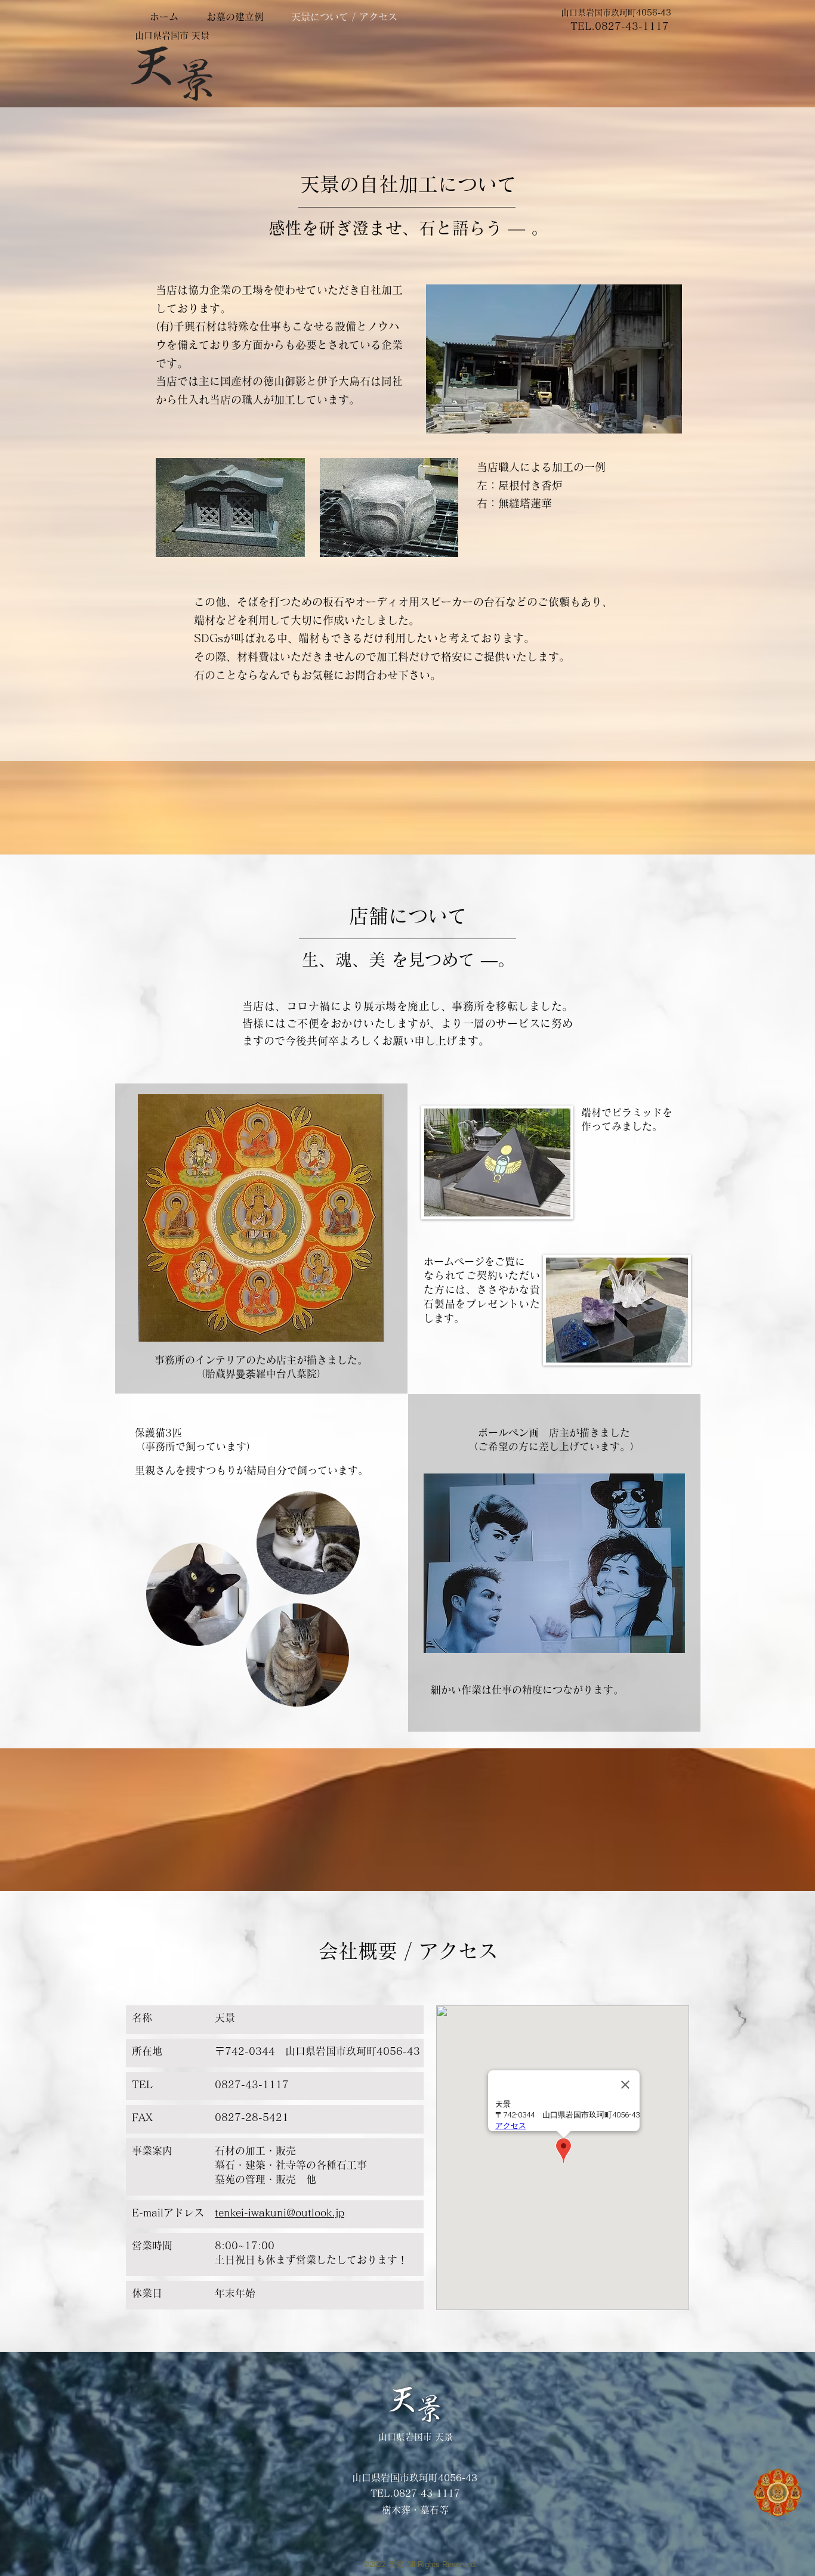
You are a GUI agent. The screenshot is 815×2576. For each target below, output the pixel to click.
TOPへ (779, 2524)
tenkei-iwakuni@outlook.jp (280, 2213)
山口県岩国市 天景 (172, 35)
